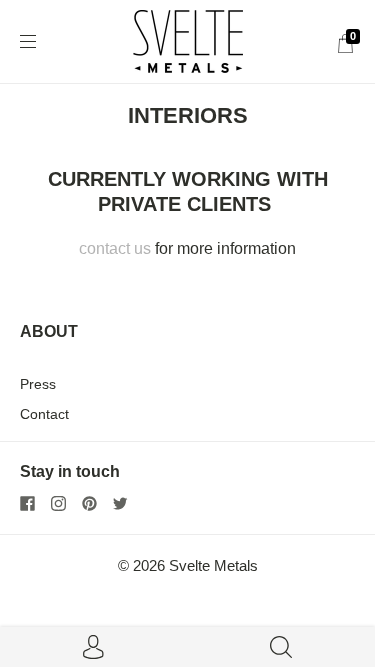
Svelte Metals (213, 566)
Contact (44, 414)
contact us (115, 248)
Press (38, 384)
